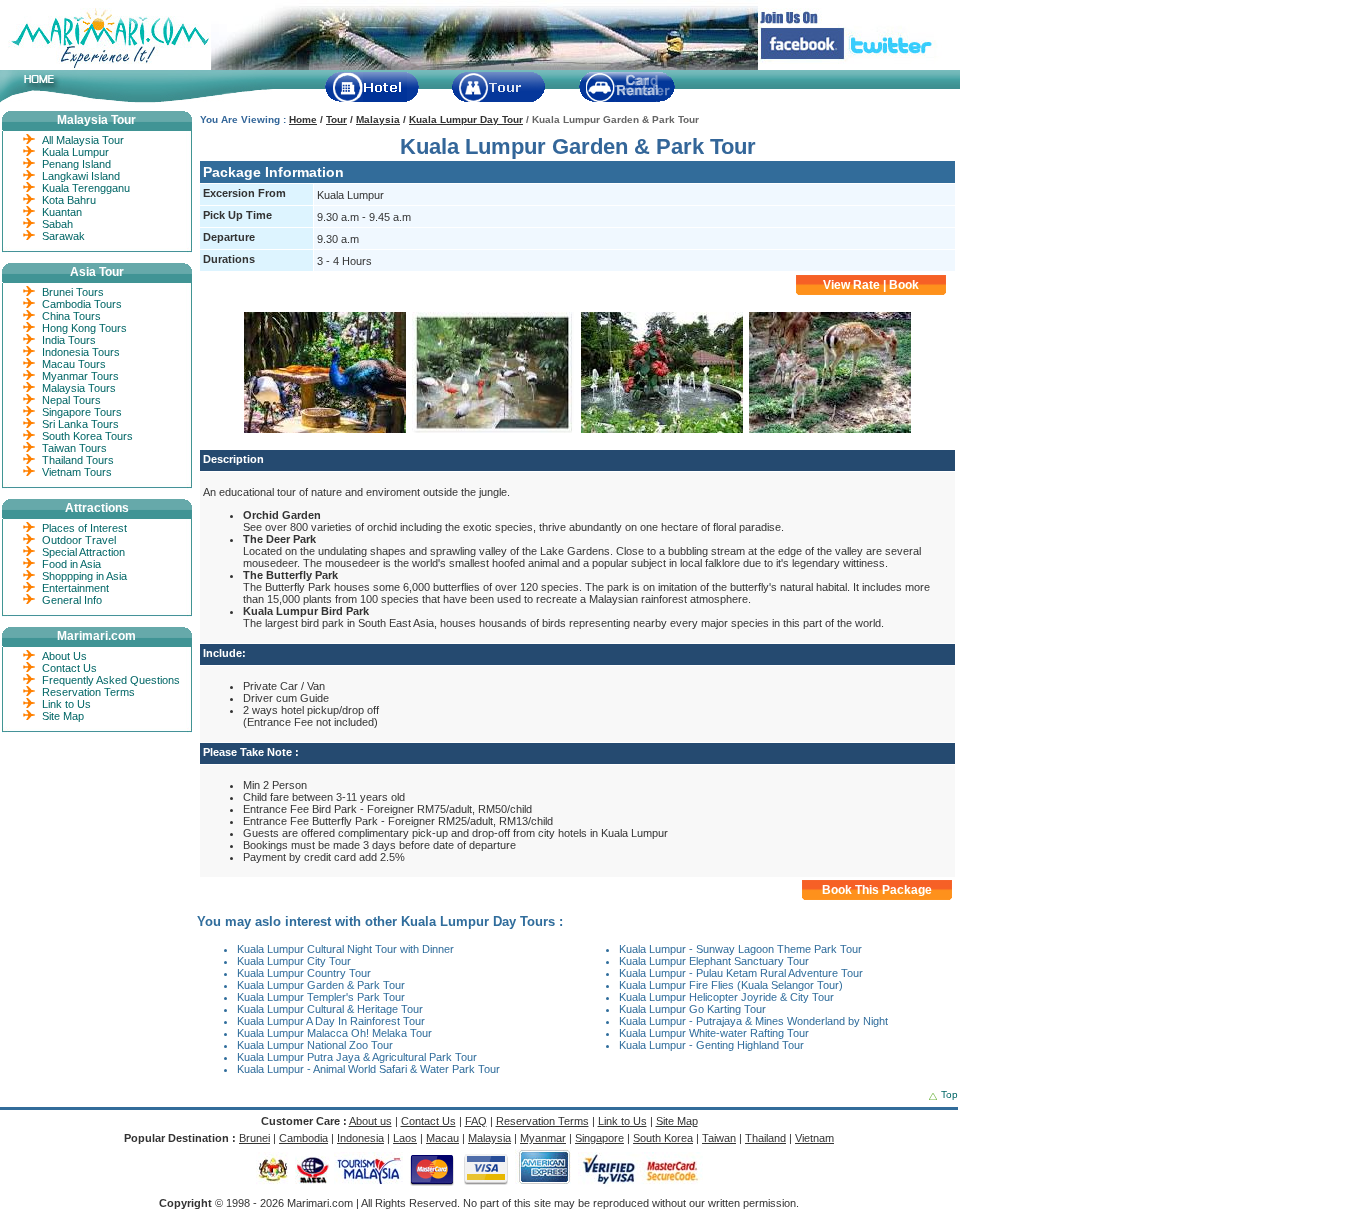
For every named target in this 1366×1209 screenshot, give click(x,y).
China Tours (71, 316)
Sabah (57, 224)
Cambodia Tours (82, 304)
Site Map (63, 716)
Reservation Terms (88, 692)
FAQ (476, 1121)
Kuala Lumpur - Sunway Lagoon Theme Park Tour (740, 949)
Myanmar (543, 1138)
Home (303, 119)
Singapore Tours (82, 412)
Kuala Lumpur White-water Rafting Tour (714, 1033)
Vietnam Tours (77, 472)
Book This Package (877, 890)
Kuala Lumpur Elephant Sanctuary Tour (714, 961)
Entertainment (75, 588)
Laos (405, 1138)
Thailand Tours (78, 460)
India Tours (69, 340)
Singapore (599, 1138)
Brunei (254, 1138)
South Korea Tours (87, 436)
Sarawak (63, 236)
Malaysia (378, 119)
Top (949, 1094)
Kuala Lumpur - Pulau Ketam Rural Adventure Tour (741, 973)
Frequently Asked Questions (111, 680)
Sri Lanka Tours (80, 424)
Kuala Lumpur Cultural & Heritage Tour (330, 1009)
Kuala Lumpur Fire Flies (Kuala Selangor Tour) (731, 985)
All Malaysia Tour (83, 140)
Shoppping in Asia (84, 576)
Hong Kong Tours (84, 328)
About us (370, 1121)
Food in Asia (71, 564)
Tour (336, 119)
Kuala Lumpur (75, 152)
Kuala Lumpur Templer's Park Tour (321, 997)
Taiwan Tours (74, 448)
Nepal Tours (71, 400)
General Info (72, 600)
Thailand (765, 1138)
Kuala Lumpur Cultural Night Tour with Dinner (345, 949)
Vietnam (814, 1138)
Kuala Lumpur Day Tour (466, 119)
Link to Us (66, 704)
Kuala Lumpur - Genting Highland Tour (711, 1045)
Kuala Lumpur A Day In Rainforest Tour (331, 1021)
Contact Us (69, 668)
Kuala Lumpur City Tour (294, 961)
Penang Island (76, 164)
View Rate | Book (871, 285)
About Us (64, 656)
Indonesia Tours (81, 352)
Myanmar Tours (80, 376)
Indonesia (360, 1138)
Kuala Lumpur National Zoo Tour (315, 1045)
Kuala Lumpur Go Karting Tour (692, 1009)
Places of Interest (84, 528)
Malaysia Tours (79, 388)
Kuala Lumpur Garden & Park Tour (321, 985)
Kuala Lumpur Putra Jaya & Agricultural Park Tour (357, 1057)
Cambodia (303, 1138)
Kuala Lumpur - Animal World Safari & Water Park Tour (368, 1069)
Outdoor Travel (79, 540)
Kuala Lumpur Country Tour (304, 973)
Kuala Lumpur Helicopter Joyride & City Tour (726, 997)
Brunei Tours (73, 292)
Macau (442, 1138)
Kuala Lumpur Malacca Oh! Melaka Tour (334, 1033)
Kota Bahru (69, 200)
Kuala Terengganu (86, 188)
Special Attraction (83, 552)
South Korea (663, 1138)
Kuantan (62, 212)
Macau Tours (74, 364)
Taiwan (719, 1138)
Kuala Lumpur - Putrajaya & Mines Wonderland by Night (753, 1021)
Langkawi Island (81, 176)
